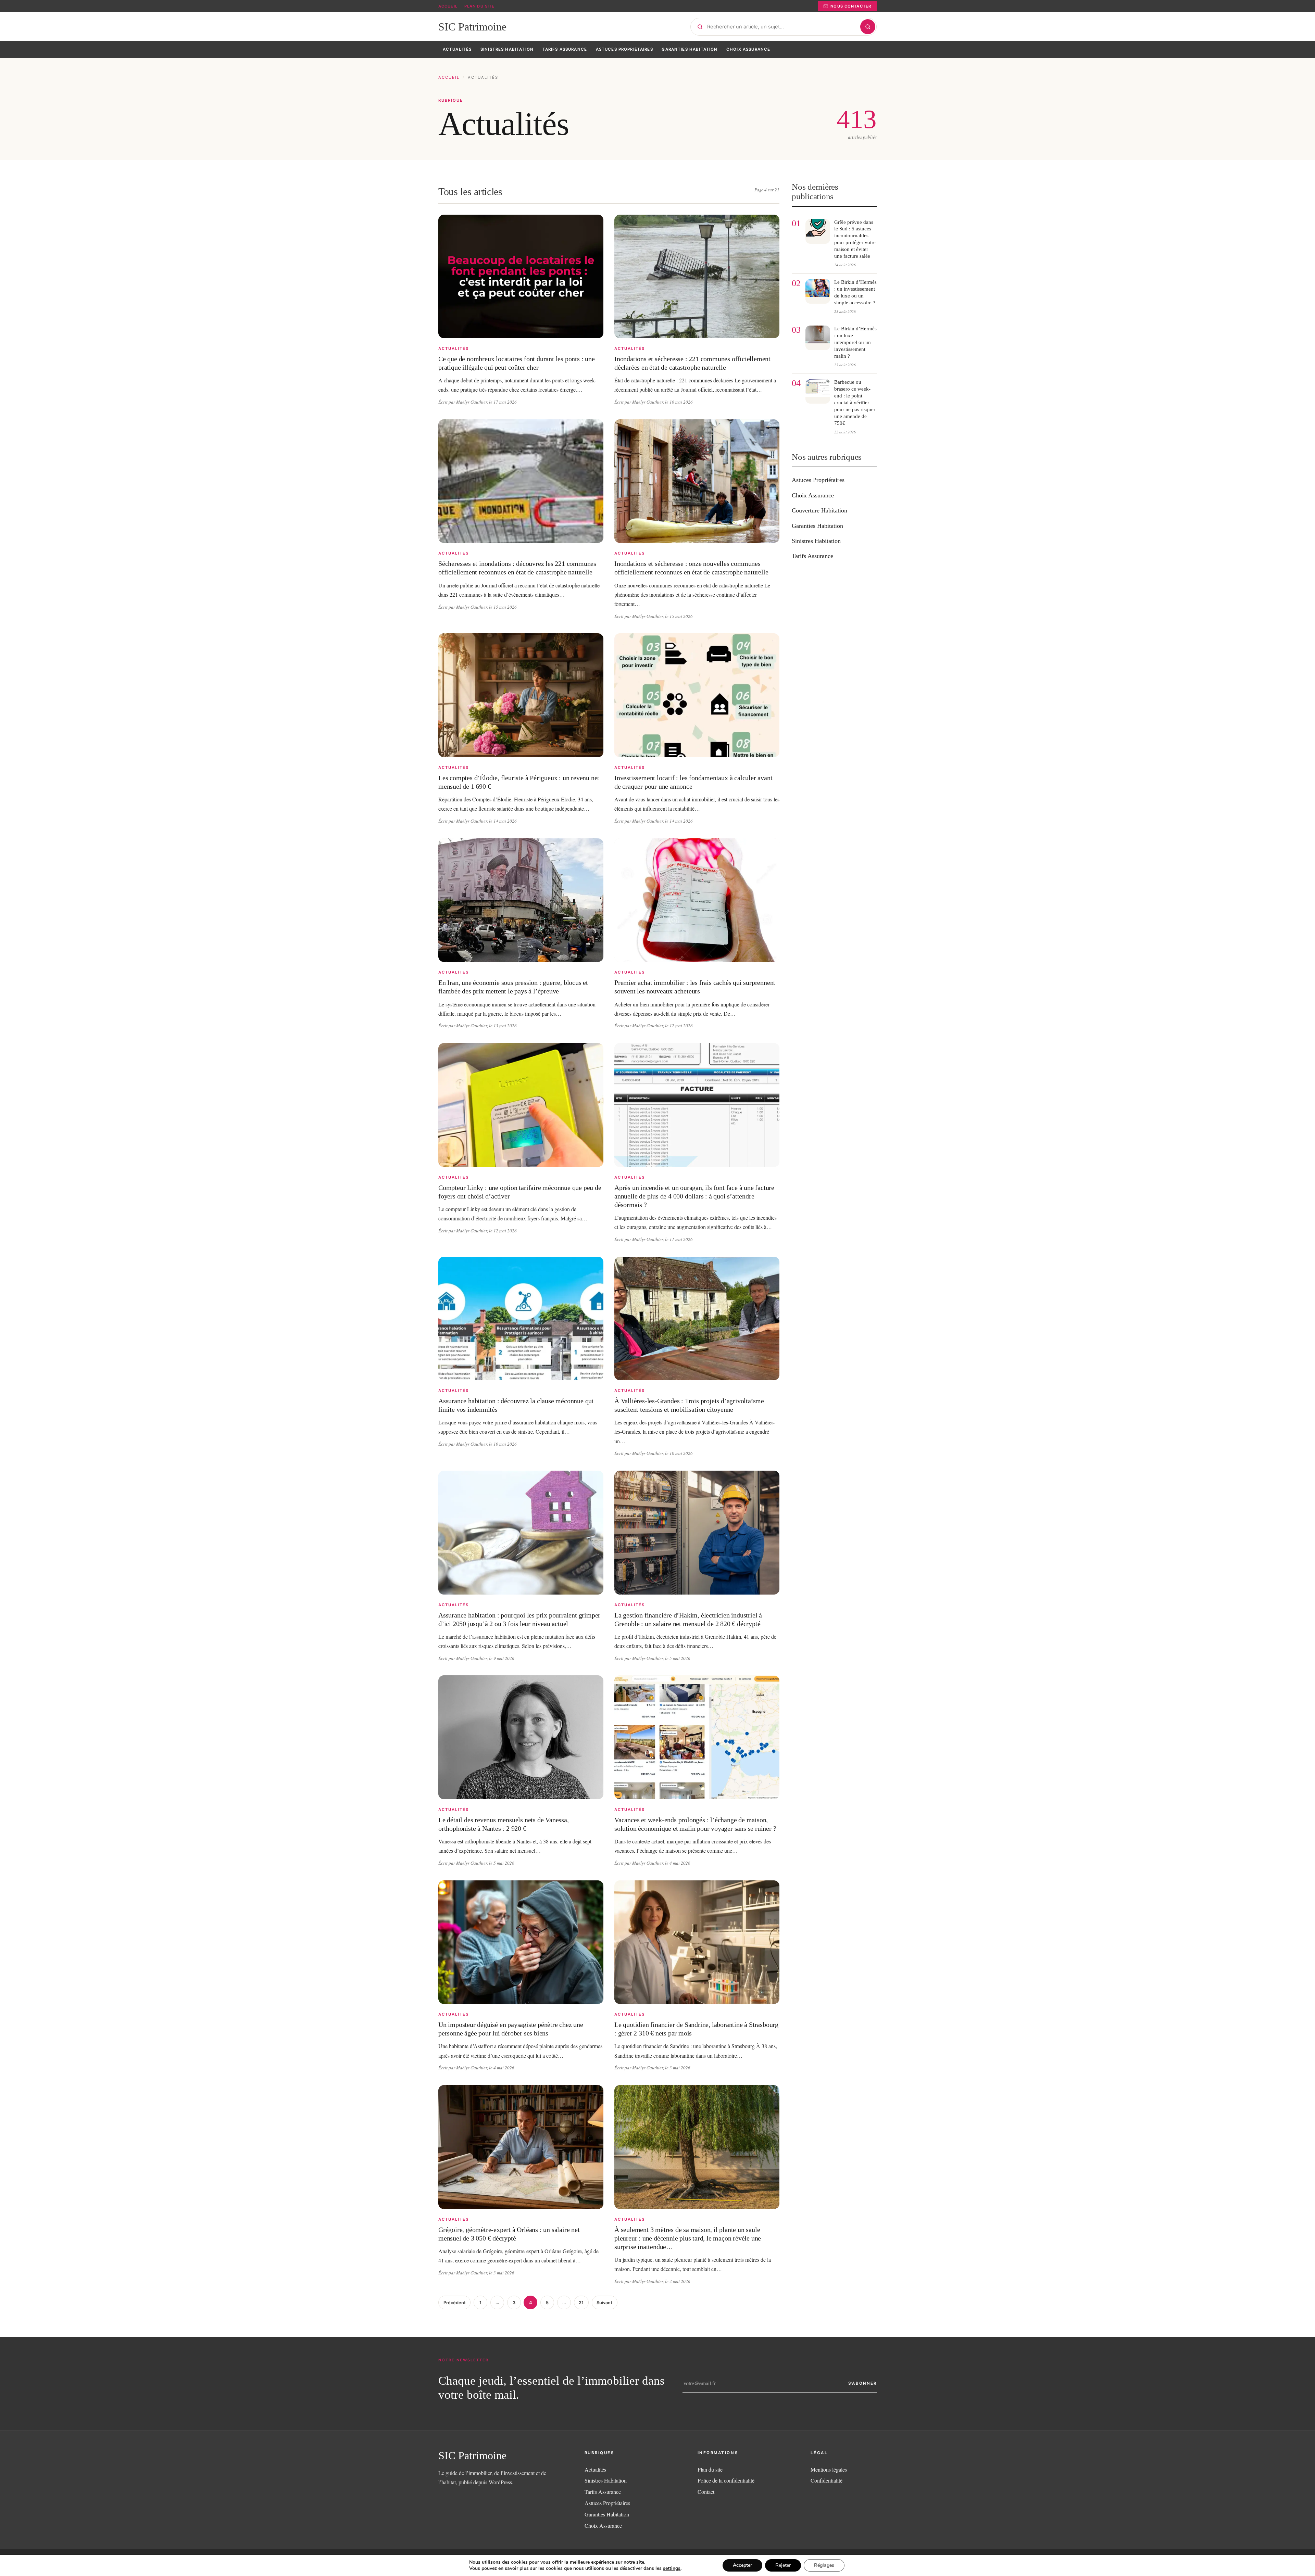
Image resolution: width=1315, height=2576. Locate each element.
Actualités (595, 2469)
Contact (706, 2492)
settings (672, 2568)
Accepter (742, 2565)
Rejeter (783, 2565)
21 (581, 2303)
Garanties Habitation (817, 526)
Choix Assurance (813, 495)
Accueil (448, 6)
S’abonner (862, 2383)
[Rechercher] (868, 27)
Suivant (604, 2303)
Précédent (455, 2303)
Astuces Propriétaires (818, 480)
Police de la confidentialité (726, 2480)
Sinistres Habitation (816, 541)
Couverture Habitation (819, 510)
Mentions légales (829, 2469)
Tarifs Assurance (812, 556)
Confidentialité (826, 2480)
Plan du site (479, 6)
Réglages (824, 2565)
